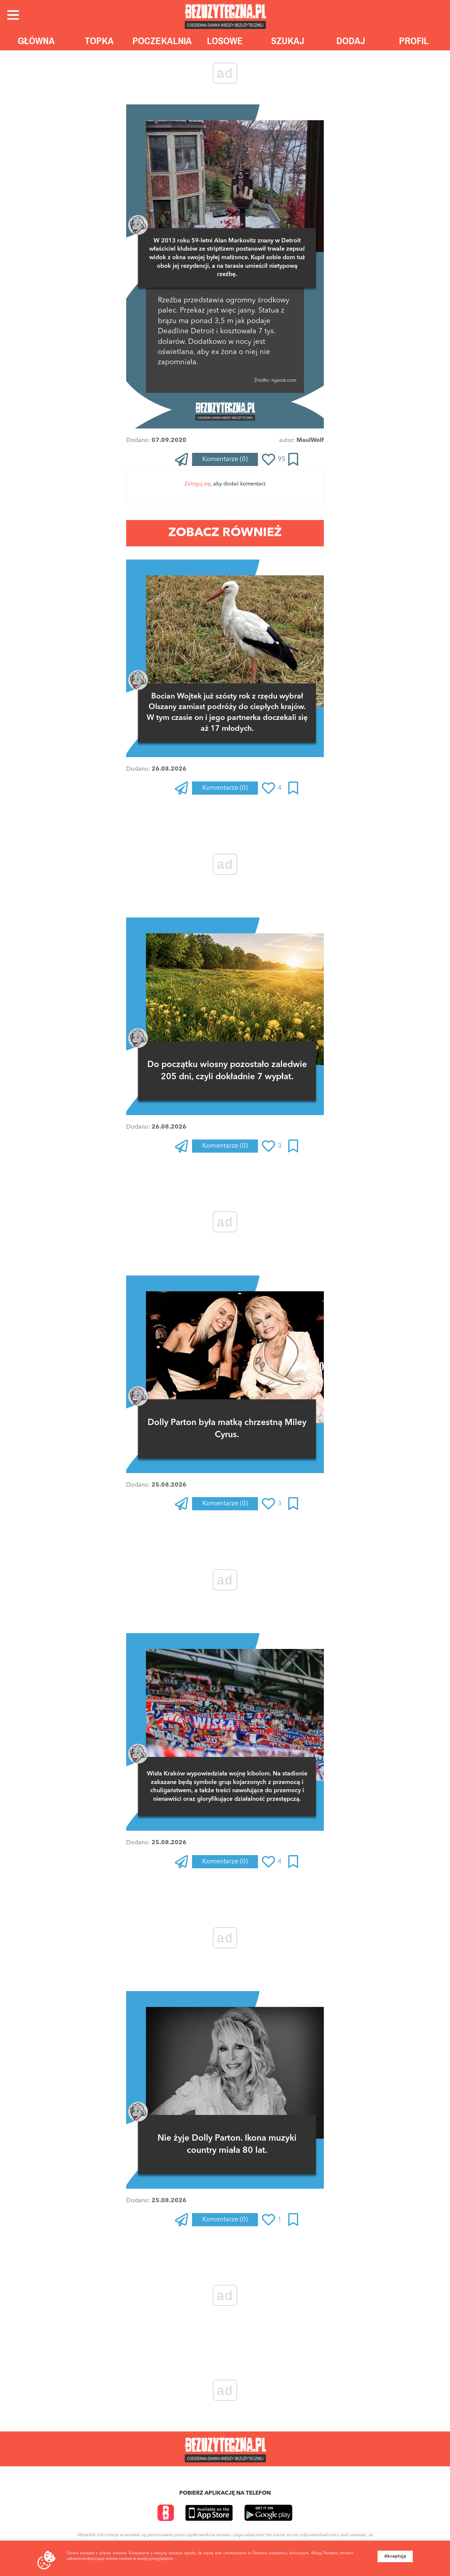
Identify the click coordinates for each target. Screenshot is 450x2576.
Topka (99, 41)
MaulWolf (310, 440)
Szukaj (288, 41)
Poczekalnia (162, 41)
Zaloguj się (197, 484)
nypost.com (283, 380)
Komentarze (225, 459)
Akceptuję (395, 2556)
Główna (36, 41)
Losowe (225, 41)
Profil (414, 41)
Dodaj (351, 41)
